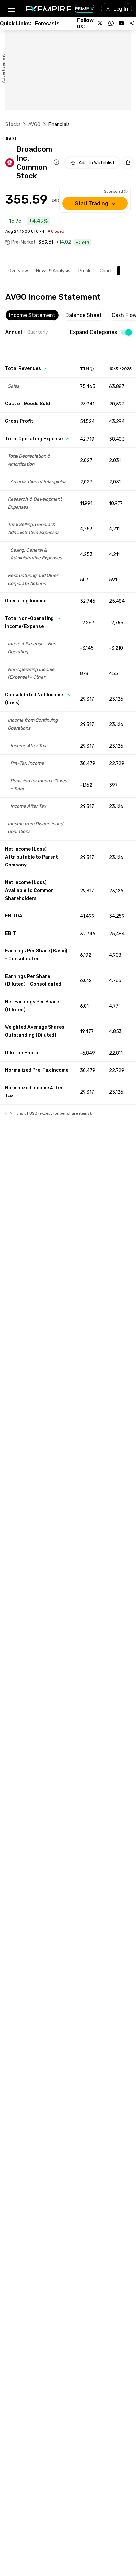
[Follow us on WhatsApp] (111, 23)
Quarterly (38, 332)
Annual (14, 332)
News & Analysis (53, 271)
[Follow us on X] (100, 23)
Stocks (13, 124)
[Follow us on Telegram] (132, 23)
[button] (11, 9)
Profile (85, 271)
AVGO (34, 124)
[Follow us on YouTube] (121, 23)
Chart (106, 271)
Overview (18, 271)
